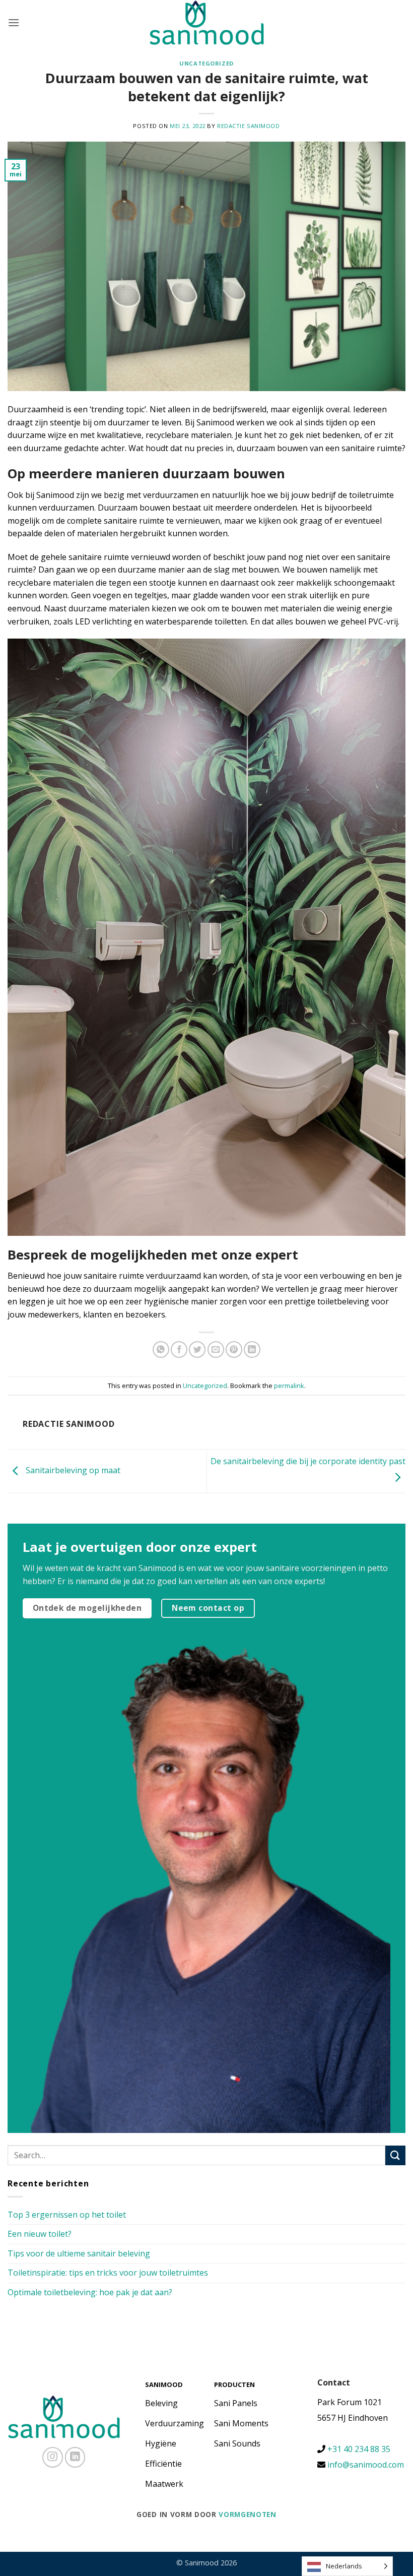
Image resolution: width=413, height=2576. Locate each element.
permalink (289, 1386)
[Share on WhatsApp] (161, 1349)
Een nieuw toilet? (40, 2234)
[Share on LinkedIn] (252, 1349)
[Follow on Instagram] (53, 2457)
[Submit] (395, 2155)
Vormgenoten (247, 2514)
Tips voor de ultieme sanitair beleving (79, 2253)
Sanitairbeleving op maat (72, 1470)
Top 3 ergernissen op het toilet (67, 2215)
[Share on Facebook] (179, 1349)
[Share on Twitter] (197, 1349)
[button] (14, 22)
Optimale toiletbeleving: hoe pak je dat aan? (90, 2292)
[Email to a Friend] (216, 1349)
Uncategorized (206, 63)
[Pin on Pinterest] (234, 1349)
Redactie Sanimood (249, 126)
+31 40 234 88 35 (358, 2449)
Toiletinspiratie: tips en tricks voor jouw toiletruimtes (108, 2273)
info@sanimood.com (366, 2465)
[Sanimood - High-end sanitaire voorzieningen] (207, 23)
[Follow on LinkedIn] (75, 2457)
